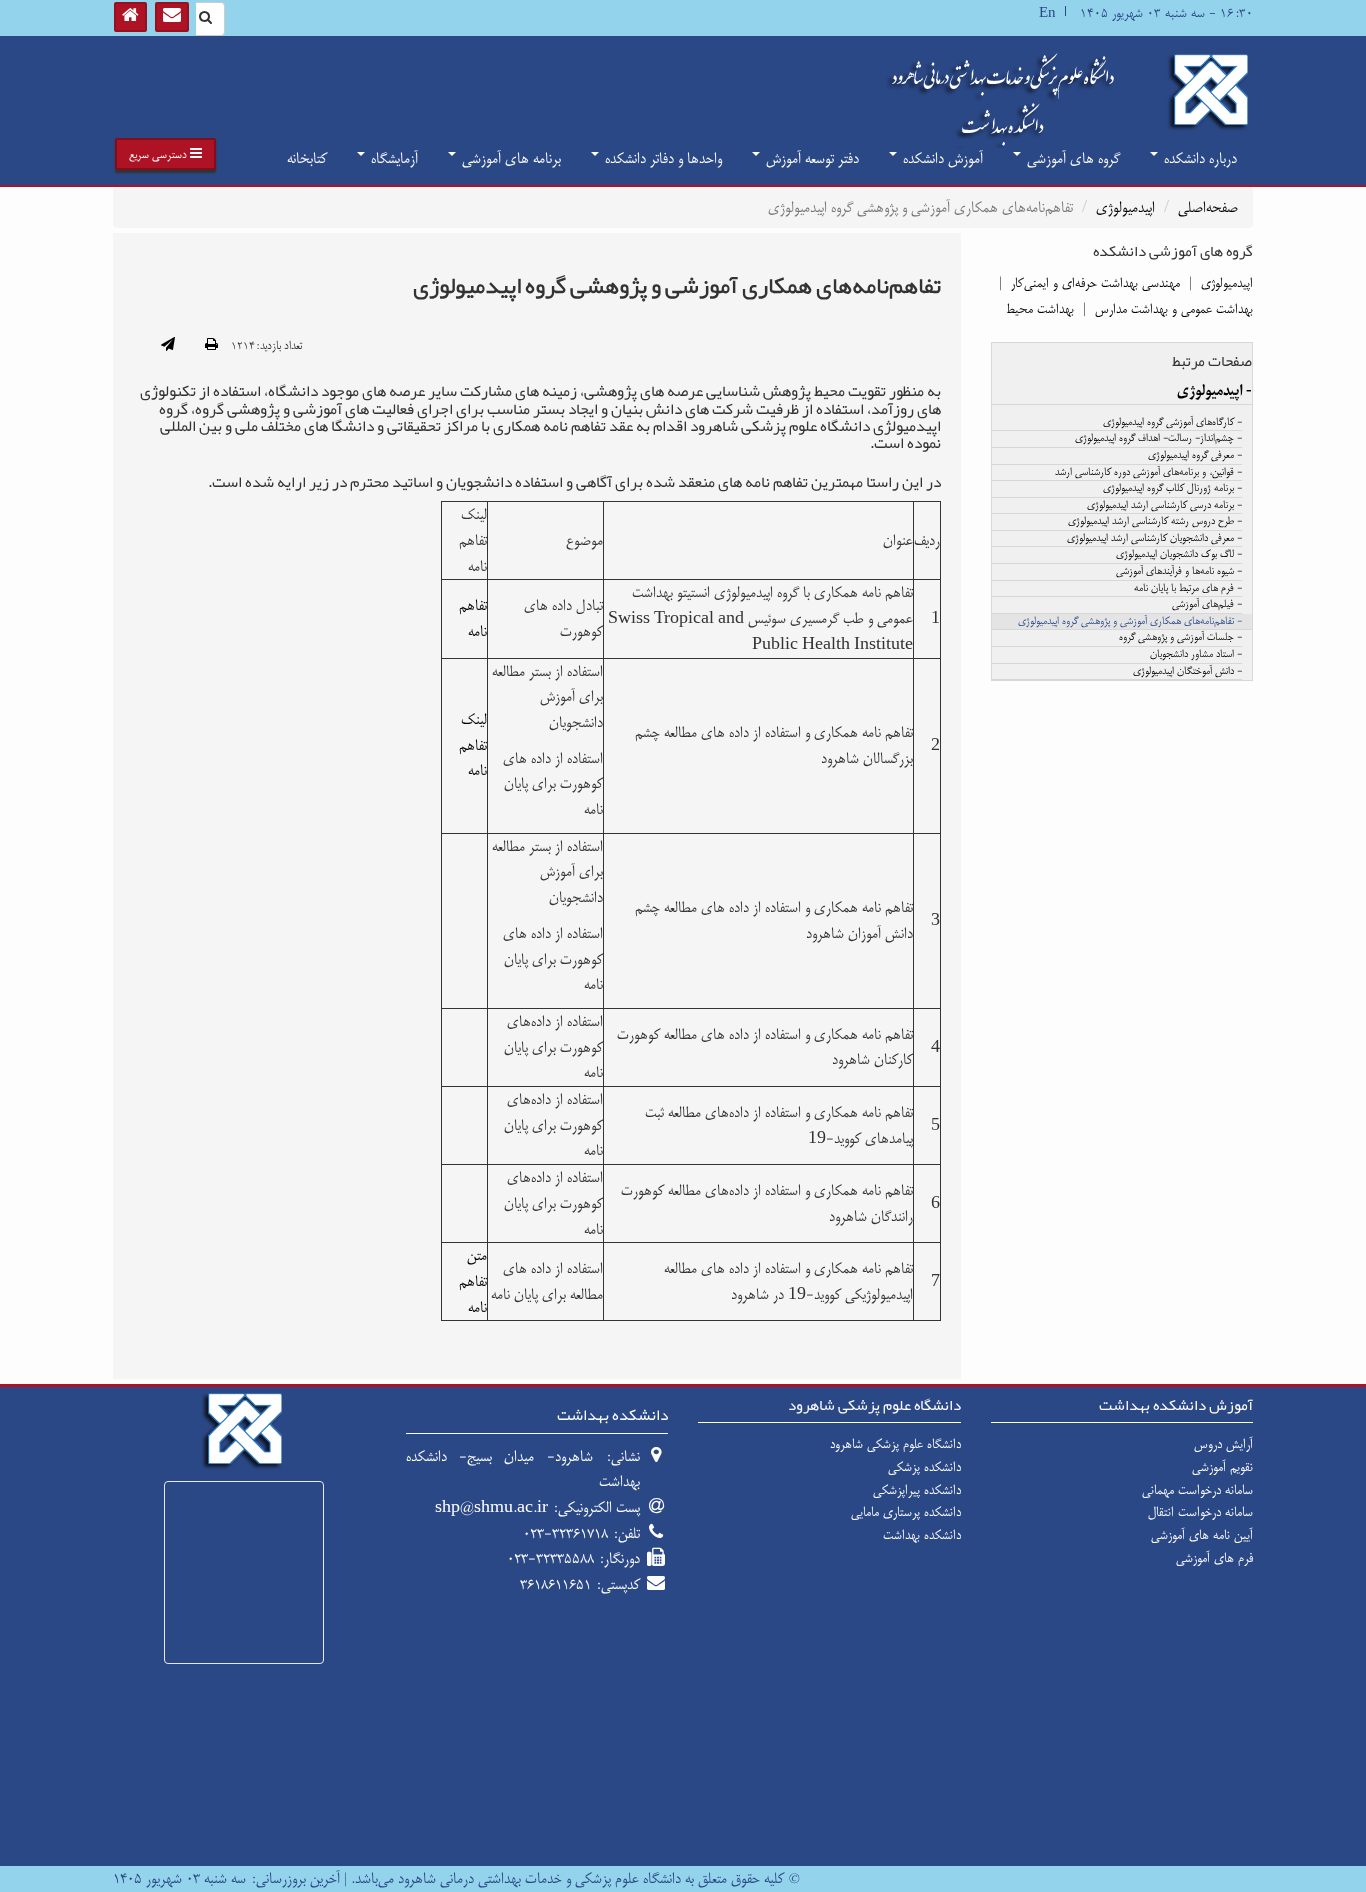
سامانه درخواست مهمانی (1197, 1490)
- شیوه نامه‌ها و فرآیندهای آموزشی (1179, 572)
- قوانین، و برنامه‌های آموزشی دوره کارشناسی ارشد (1148, 473)
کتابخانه (307, 158)
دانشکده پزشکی (924, 1467)
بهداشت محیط (1040, 309)
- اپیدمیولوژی (1214, 391)
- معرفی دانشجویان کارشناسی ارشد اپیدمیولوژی (1154, 539)
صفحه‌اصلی (1208, 207)
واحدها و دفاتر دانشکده (661, 158)
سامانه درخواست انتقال (1200, 1512)
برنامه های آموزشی (509, 158)
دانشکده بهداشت (922, 1535)
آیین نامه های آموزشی (1202, 1535)
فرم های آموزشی (1214, 1558)
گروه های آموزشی (1071, 158)
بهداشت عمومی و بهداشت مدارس (1174, 309)
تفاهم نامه (473, 618)
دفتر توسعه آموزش (810, 158)
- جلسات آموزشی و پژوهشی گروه (1180, 638)
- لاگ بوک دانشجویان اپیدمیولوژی (1179, 555)
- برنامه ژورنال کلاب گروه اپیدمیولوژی (1172, 489)
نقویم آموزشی (1222, 1467)
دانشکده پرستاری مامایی (906, 1512)
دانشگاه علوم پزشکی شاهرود (895, 1444)
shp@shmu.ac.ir (491, 1507)
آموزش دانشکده (941, 158)
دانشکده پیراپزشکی (917, 1490)
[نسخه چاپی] (211, 346)
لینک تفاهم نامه (473, 745)
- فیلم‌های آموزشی (1207, 605)
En (1047, 13)
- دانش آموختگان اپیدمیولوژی (1187, 672)
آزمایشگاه (392, 158)
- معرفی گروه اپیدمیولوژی (1195, 456)
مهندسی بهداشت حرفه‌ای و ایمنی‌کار (1095, 283)
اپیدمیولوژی (1125, 207)
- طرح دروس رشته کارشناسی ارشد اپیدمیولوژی (1155, 522)
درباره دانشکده (1198, 158)
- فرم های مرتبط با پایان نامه (1188, 589)
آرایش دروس (1223, 1444)
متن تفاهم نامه (473, 1281)
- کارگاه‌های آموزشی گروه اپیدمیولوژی (1172, 423)
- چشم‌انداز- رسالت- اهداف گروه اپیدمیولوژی (1158, 439)
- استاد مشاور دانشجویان (1196, 655)
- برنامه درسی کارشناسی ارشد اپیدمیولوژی (1164, 506)
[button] (165, 154)
